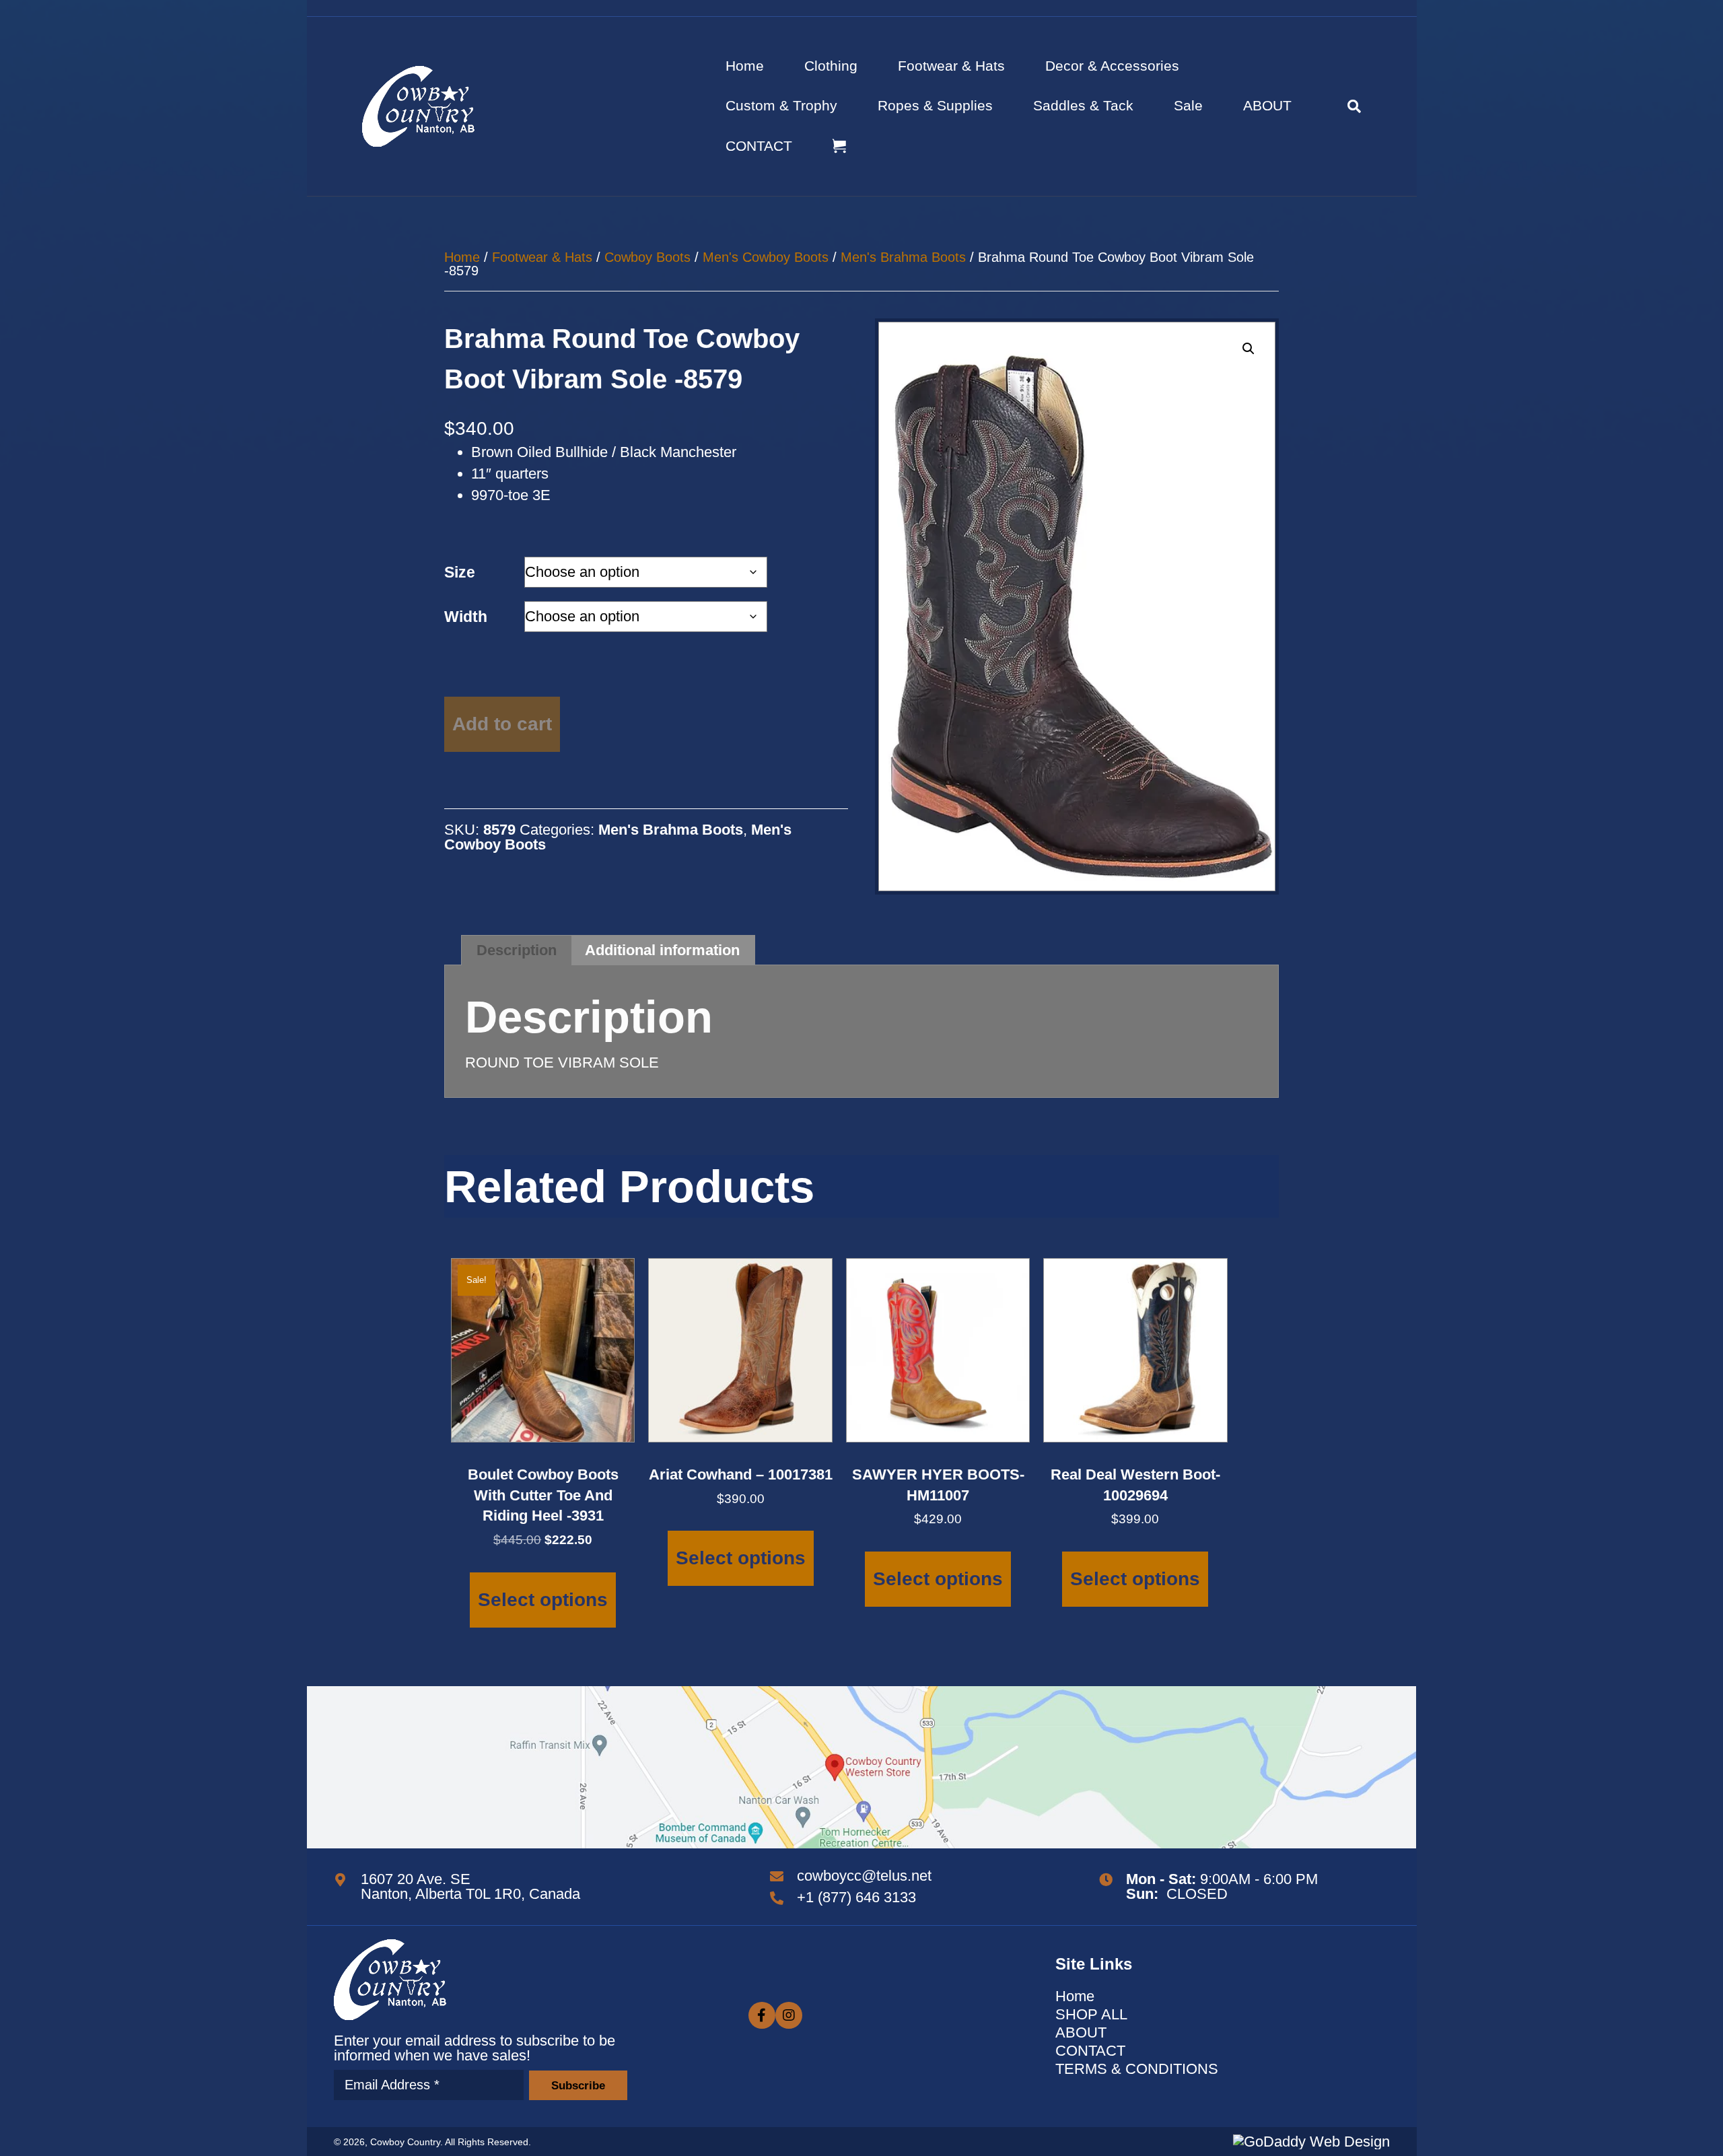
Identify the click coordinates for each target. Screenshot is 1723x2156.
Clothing (831, 66)
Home (745, 66)
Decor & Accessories (1112, 66)
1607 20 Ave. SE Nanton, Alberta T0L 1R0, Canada (470, 1886)
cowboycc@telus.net (864, 1876)
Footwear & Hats (951, 66)
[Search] (1344, 106)
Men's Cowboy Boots (766, 257)
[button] (1249, 349)
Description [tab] (517, 950)
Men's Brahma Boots (903, 257)
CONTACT (759, 146)
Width (466, 617)
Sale (1188, 105)
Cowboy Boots (647, 257)
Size (460, 572)
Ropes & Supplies (935, 105)
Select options (543, 1600)
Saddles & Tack (1083, 105)
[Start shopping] (841, 146)
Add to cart (502, 724)
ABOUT (1267, 105)
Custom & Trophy (781, 105)
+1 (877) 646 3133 (856, 1897)
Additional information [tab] (662, 950)
